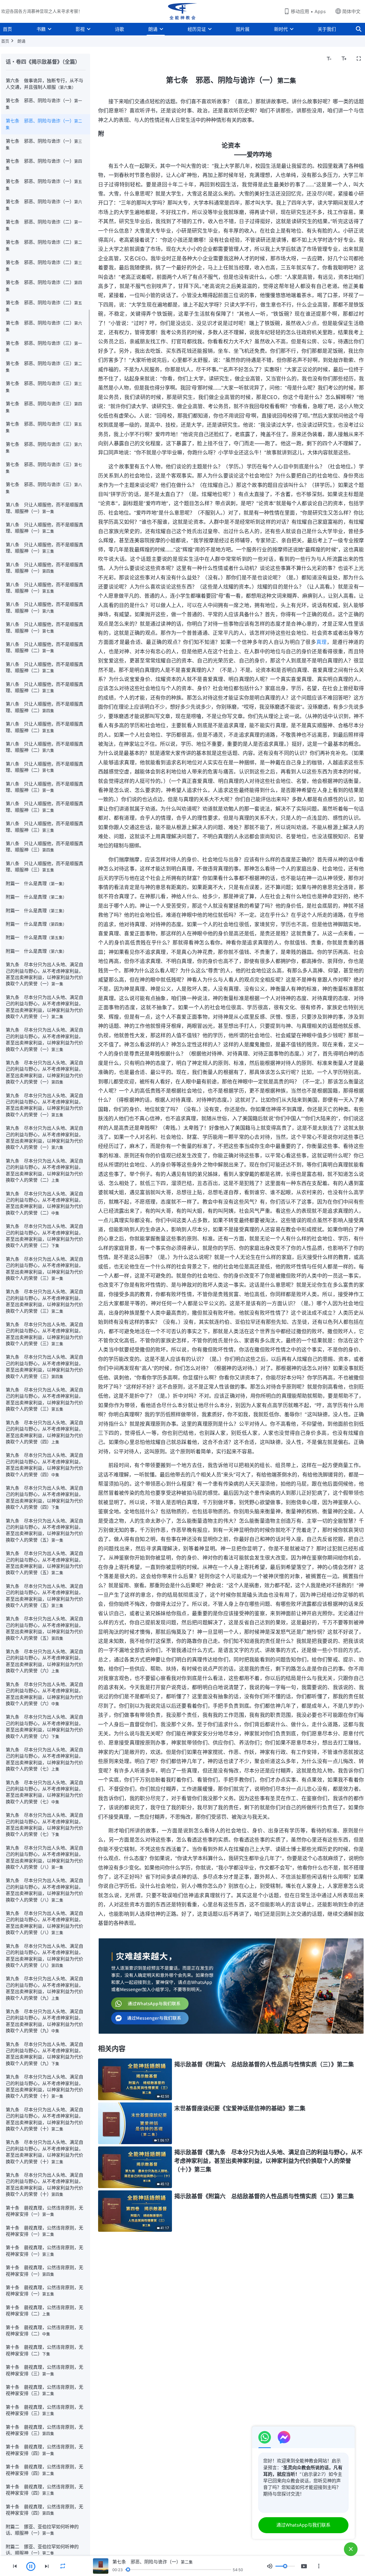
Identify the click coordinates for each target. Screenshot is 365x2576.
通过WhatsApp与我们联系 (303, 2525)
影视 (80, 29)
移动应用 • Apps (308, 11)
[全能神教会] (182, 11)
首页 (7, 29)
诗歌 (119, 29)
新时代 (281, 29)
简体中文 (351, 11)
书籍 (41, 29)
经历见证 (197, 29)
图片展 (243, 29)
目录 (106, 59)
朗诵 (153, 29)
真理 (322, 642)
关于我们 (327, 29)
